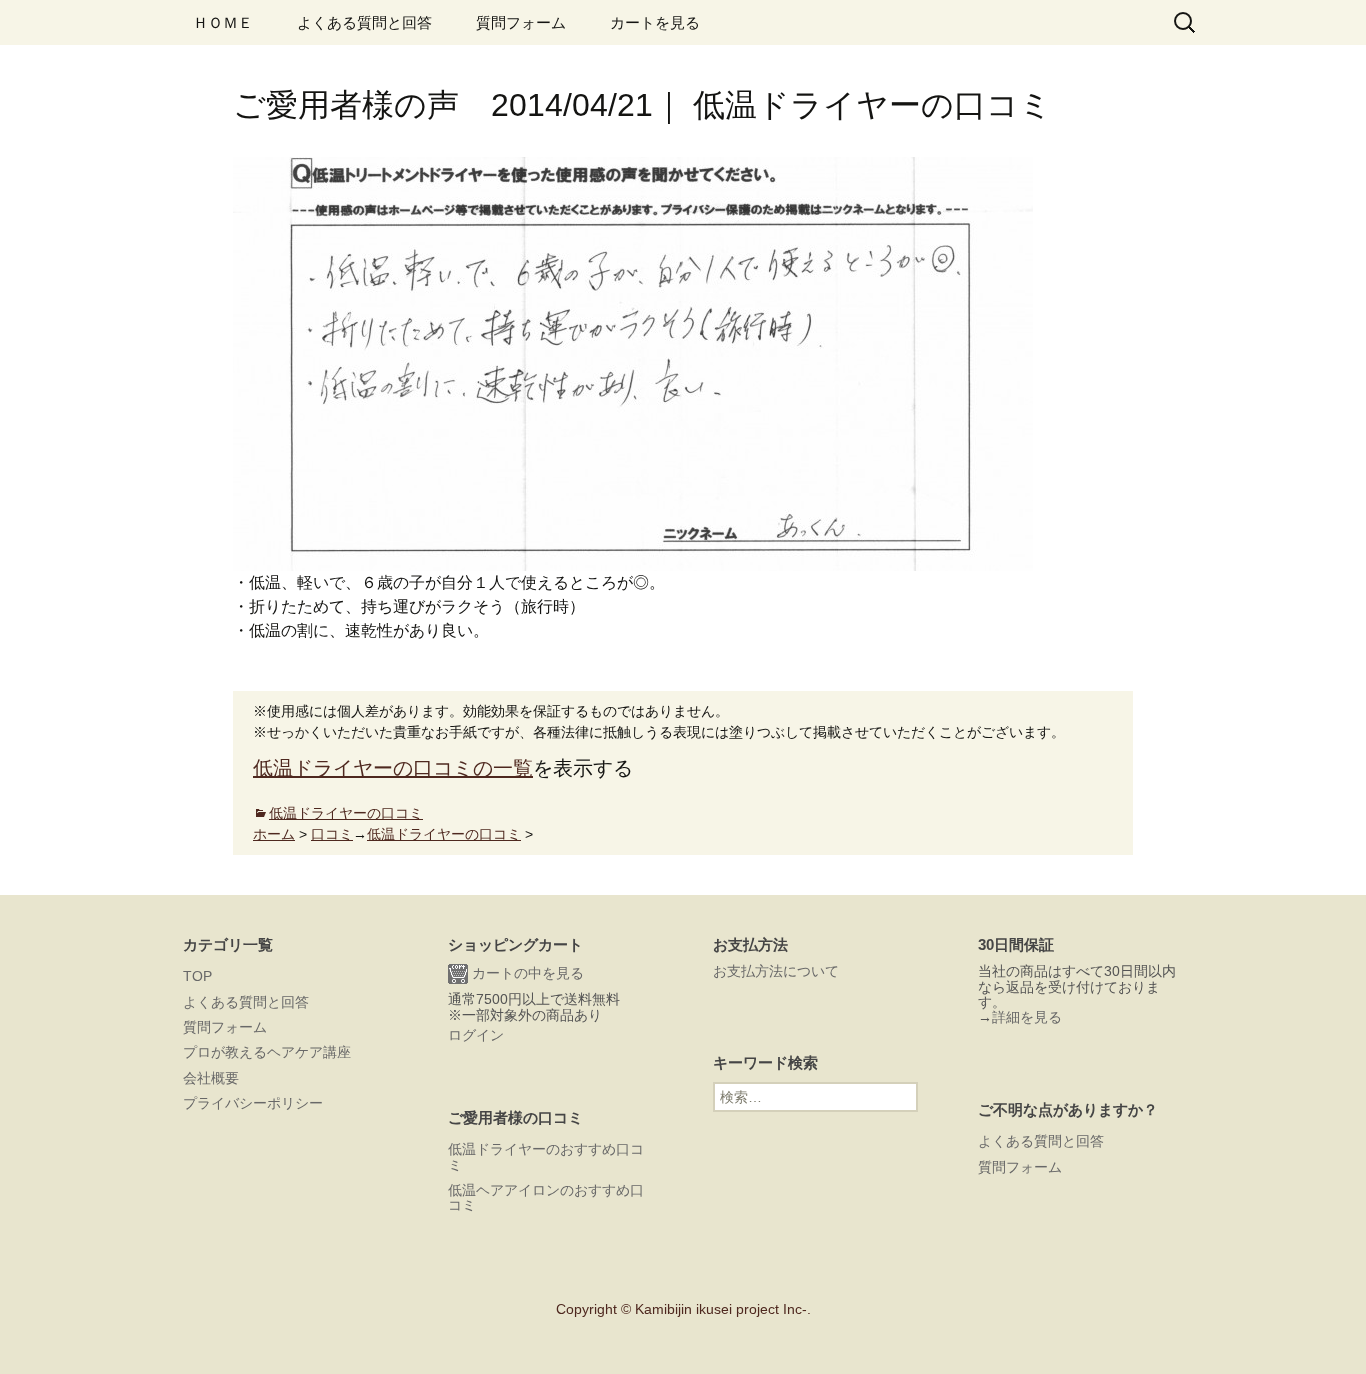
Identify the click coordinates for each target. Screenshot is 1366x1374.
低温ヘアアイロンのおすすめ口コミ (546, 1197)
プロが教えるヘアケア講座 (267, 1052)
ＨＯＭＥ (223, 22)
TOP (197, 976)
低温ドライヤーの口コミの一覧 (393, 768)
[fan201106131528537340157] (633, 362)
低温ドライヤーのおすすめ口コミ (546, 1156)
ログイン (476, 1035)
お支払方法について (776, 971)
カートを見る (655, 22)
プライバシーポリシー (253, 1103)
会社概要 (211, 1078)
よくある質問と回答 (364, 22)
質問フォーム (521, 22)
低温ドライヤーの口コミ (346, 813)
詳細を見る (1027, 1017)
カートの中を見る (526, 973)
